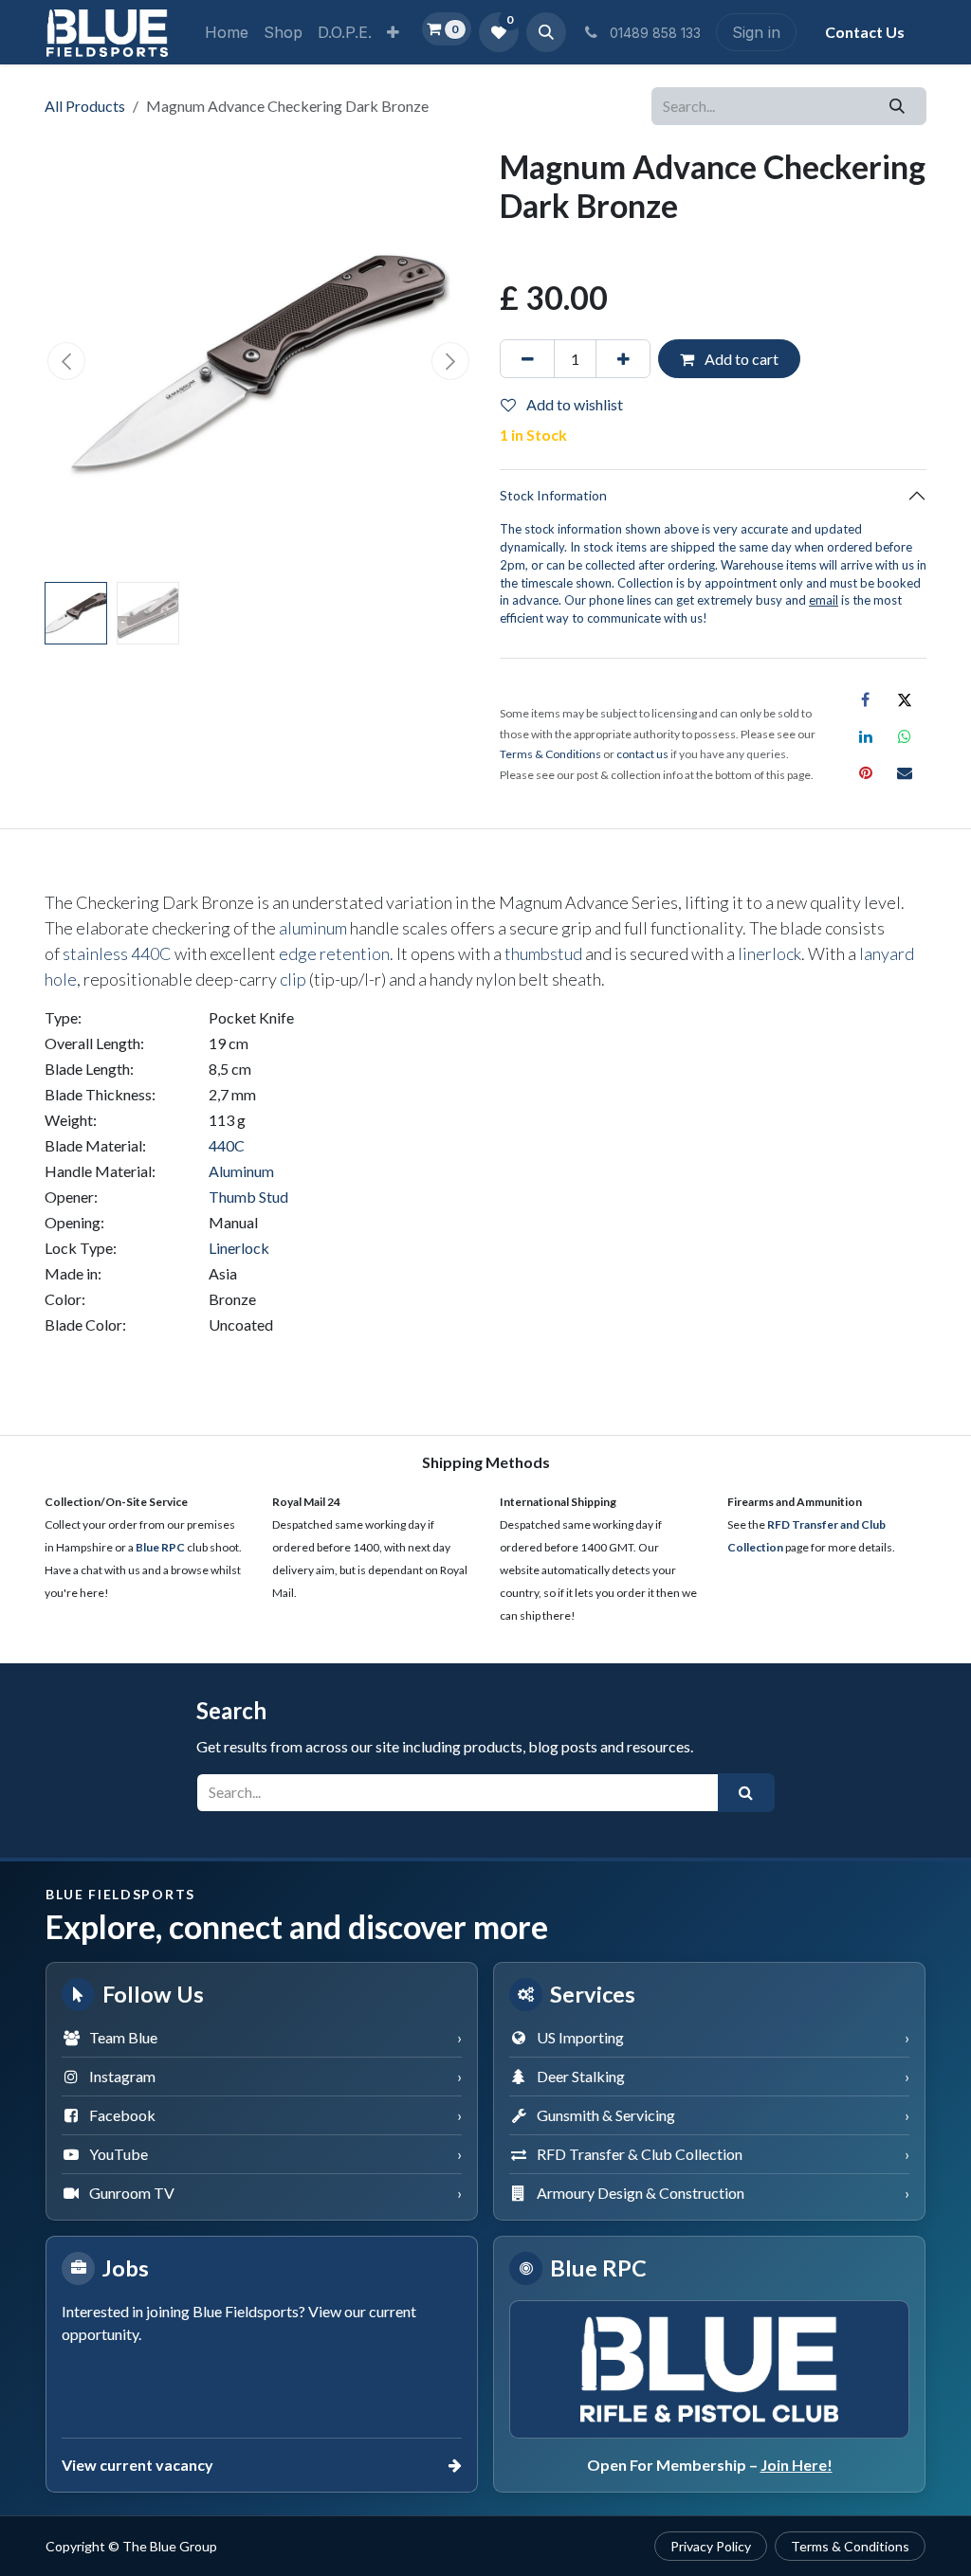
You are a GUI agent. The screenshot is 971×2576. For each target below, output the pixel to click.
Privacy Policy (711, 2546)
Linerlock (239, 1248)
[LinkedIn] (866, 736)
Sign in (756, 32)
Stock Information (553, 495)
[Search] (898, 106)
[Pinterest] (866, 772)
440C (151, 953)
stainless (95, 953)
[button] (546, 32)
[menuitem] (227, 32)
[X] (905, 699)
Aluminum (241, 1171)
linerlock (769, 953)
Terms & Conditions (850, 2546)
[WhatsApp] (905, 736)
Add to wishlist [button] (573, 404)
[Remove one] (527, 358)
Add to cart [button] (740, 359)
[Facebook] (866, 699)
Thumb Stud (248, 1197)
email (824, 600)
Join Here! (797, 2465)
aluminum (313, 928)
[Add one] (623, 358)
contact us (642, 754)
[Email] (905, 772)
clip (293, 979)
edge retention (334, 953)
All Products (85, 106)
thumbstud (543, 953)
